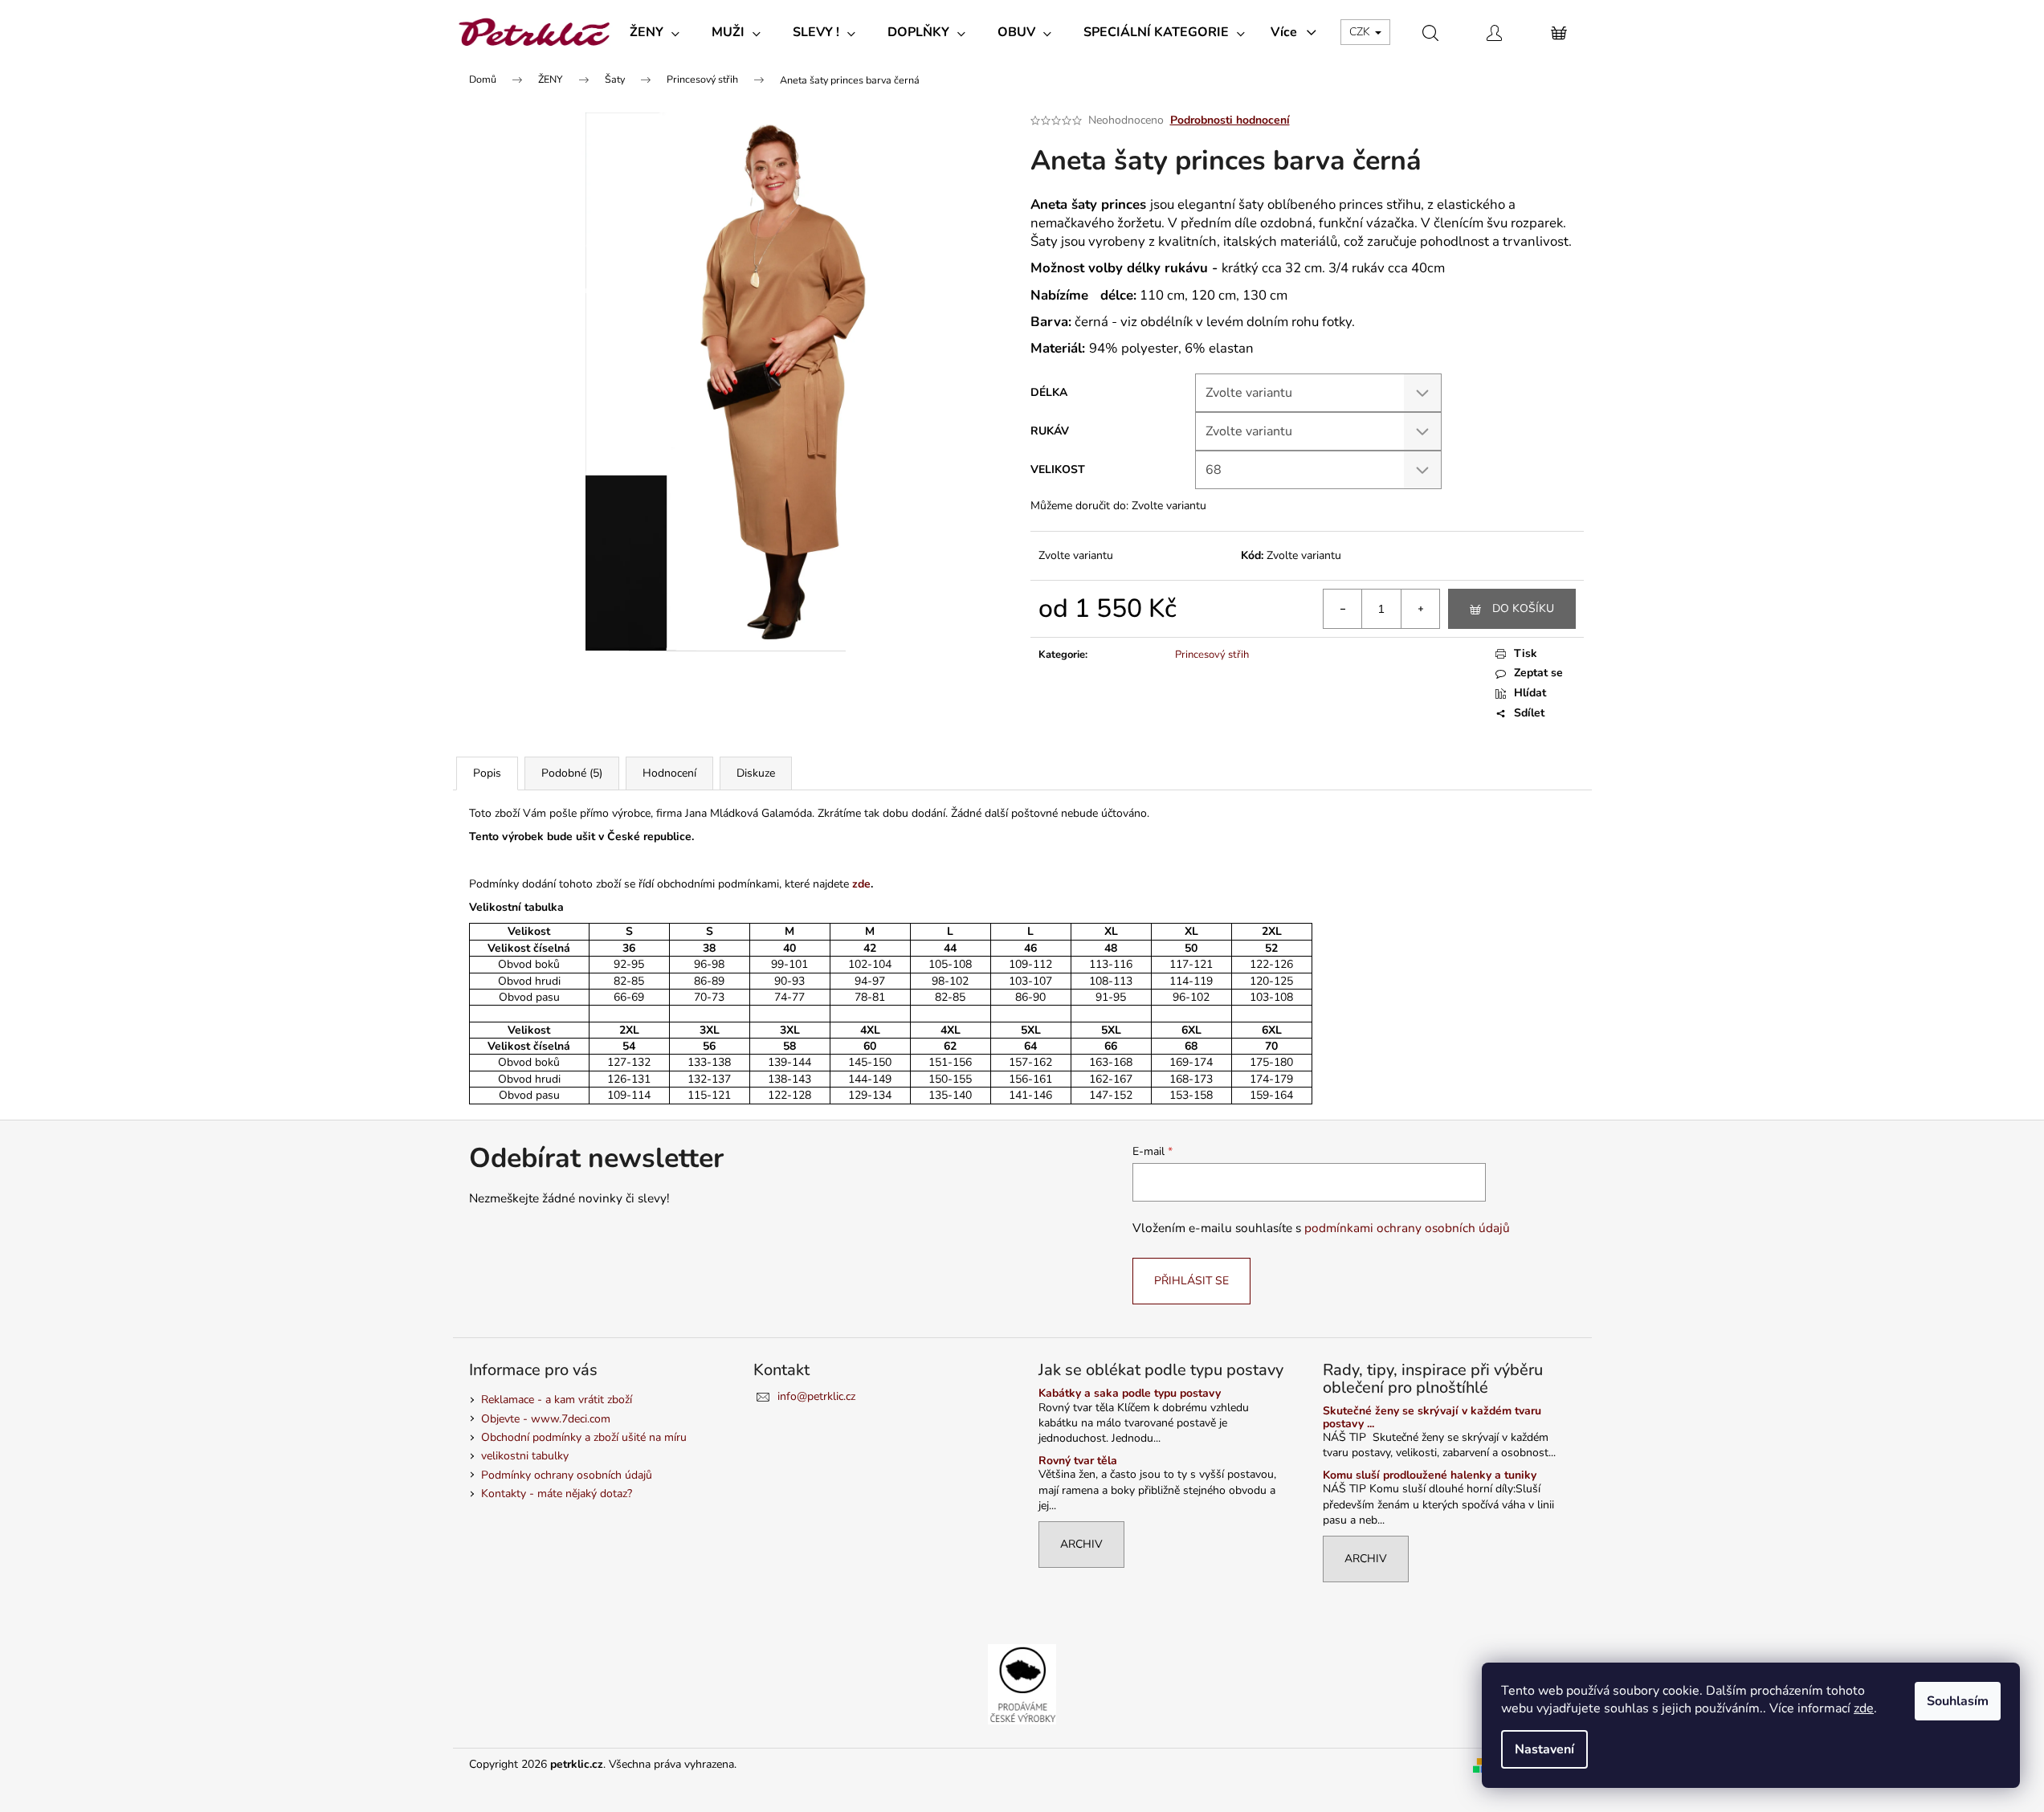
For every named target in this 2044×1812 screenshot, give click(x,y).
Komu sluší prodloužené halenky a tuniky (1430, 1475)
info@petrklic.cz (816, 1396)
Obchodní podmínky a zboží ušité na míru (584, 1437)
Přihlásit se (1191, 1281)
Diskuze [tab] (756, 773)
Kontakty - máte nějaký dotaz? (557, 1494)
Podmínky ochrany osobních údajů (567, 1475)
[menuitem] (655, 32)
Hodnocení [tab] (669, 773)
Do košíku (1523, 608)
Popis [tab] (487, 773)
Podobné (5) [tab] (572, 773)
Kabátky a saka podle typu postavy (1130, 1393)
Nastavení (1544, 1749)
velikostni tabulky (525, 1456)
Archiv (1081, 1544)
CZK (1361, 32)
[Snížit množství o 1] (1343, 609)
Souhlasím (1958, 1701)
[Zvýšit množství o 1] (1420, 609)
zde (1864, 1708)
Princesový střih (1212, 655)
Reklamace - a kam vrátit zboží (557, 1400)
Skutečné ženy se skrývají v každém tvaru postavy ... (1432, 1417)
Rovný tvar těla (1078, 1461)
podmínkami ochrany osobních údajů (1407, 1228)
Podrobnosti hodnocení (1230, 120)
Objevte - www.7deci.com (546, 1419)
